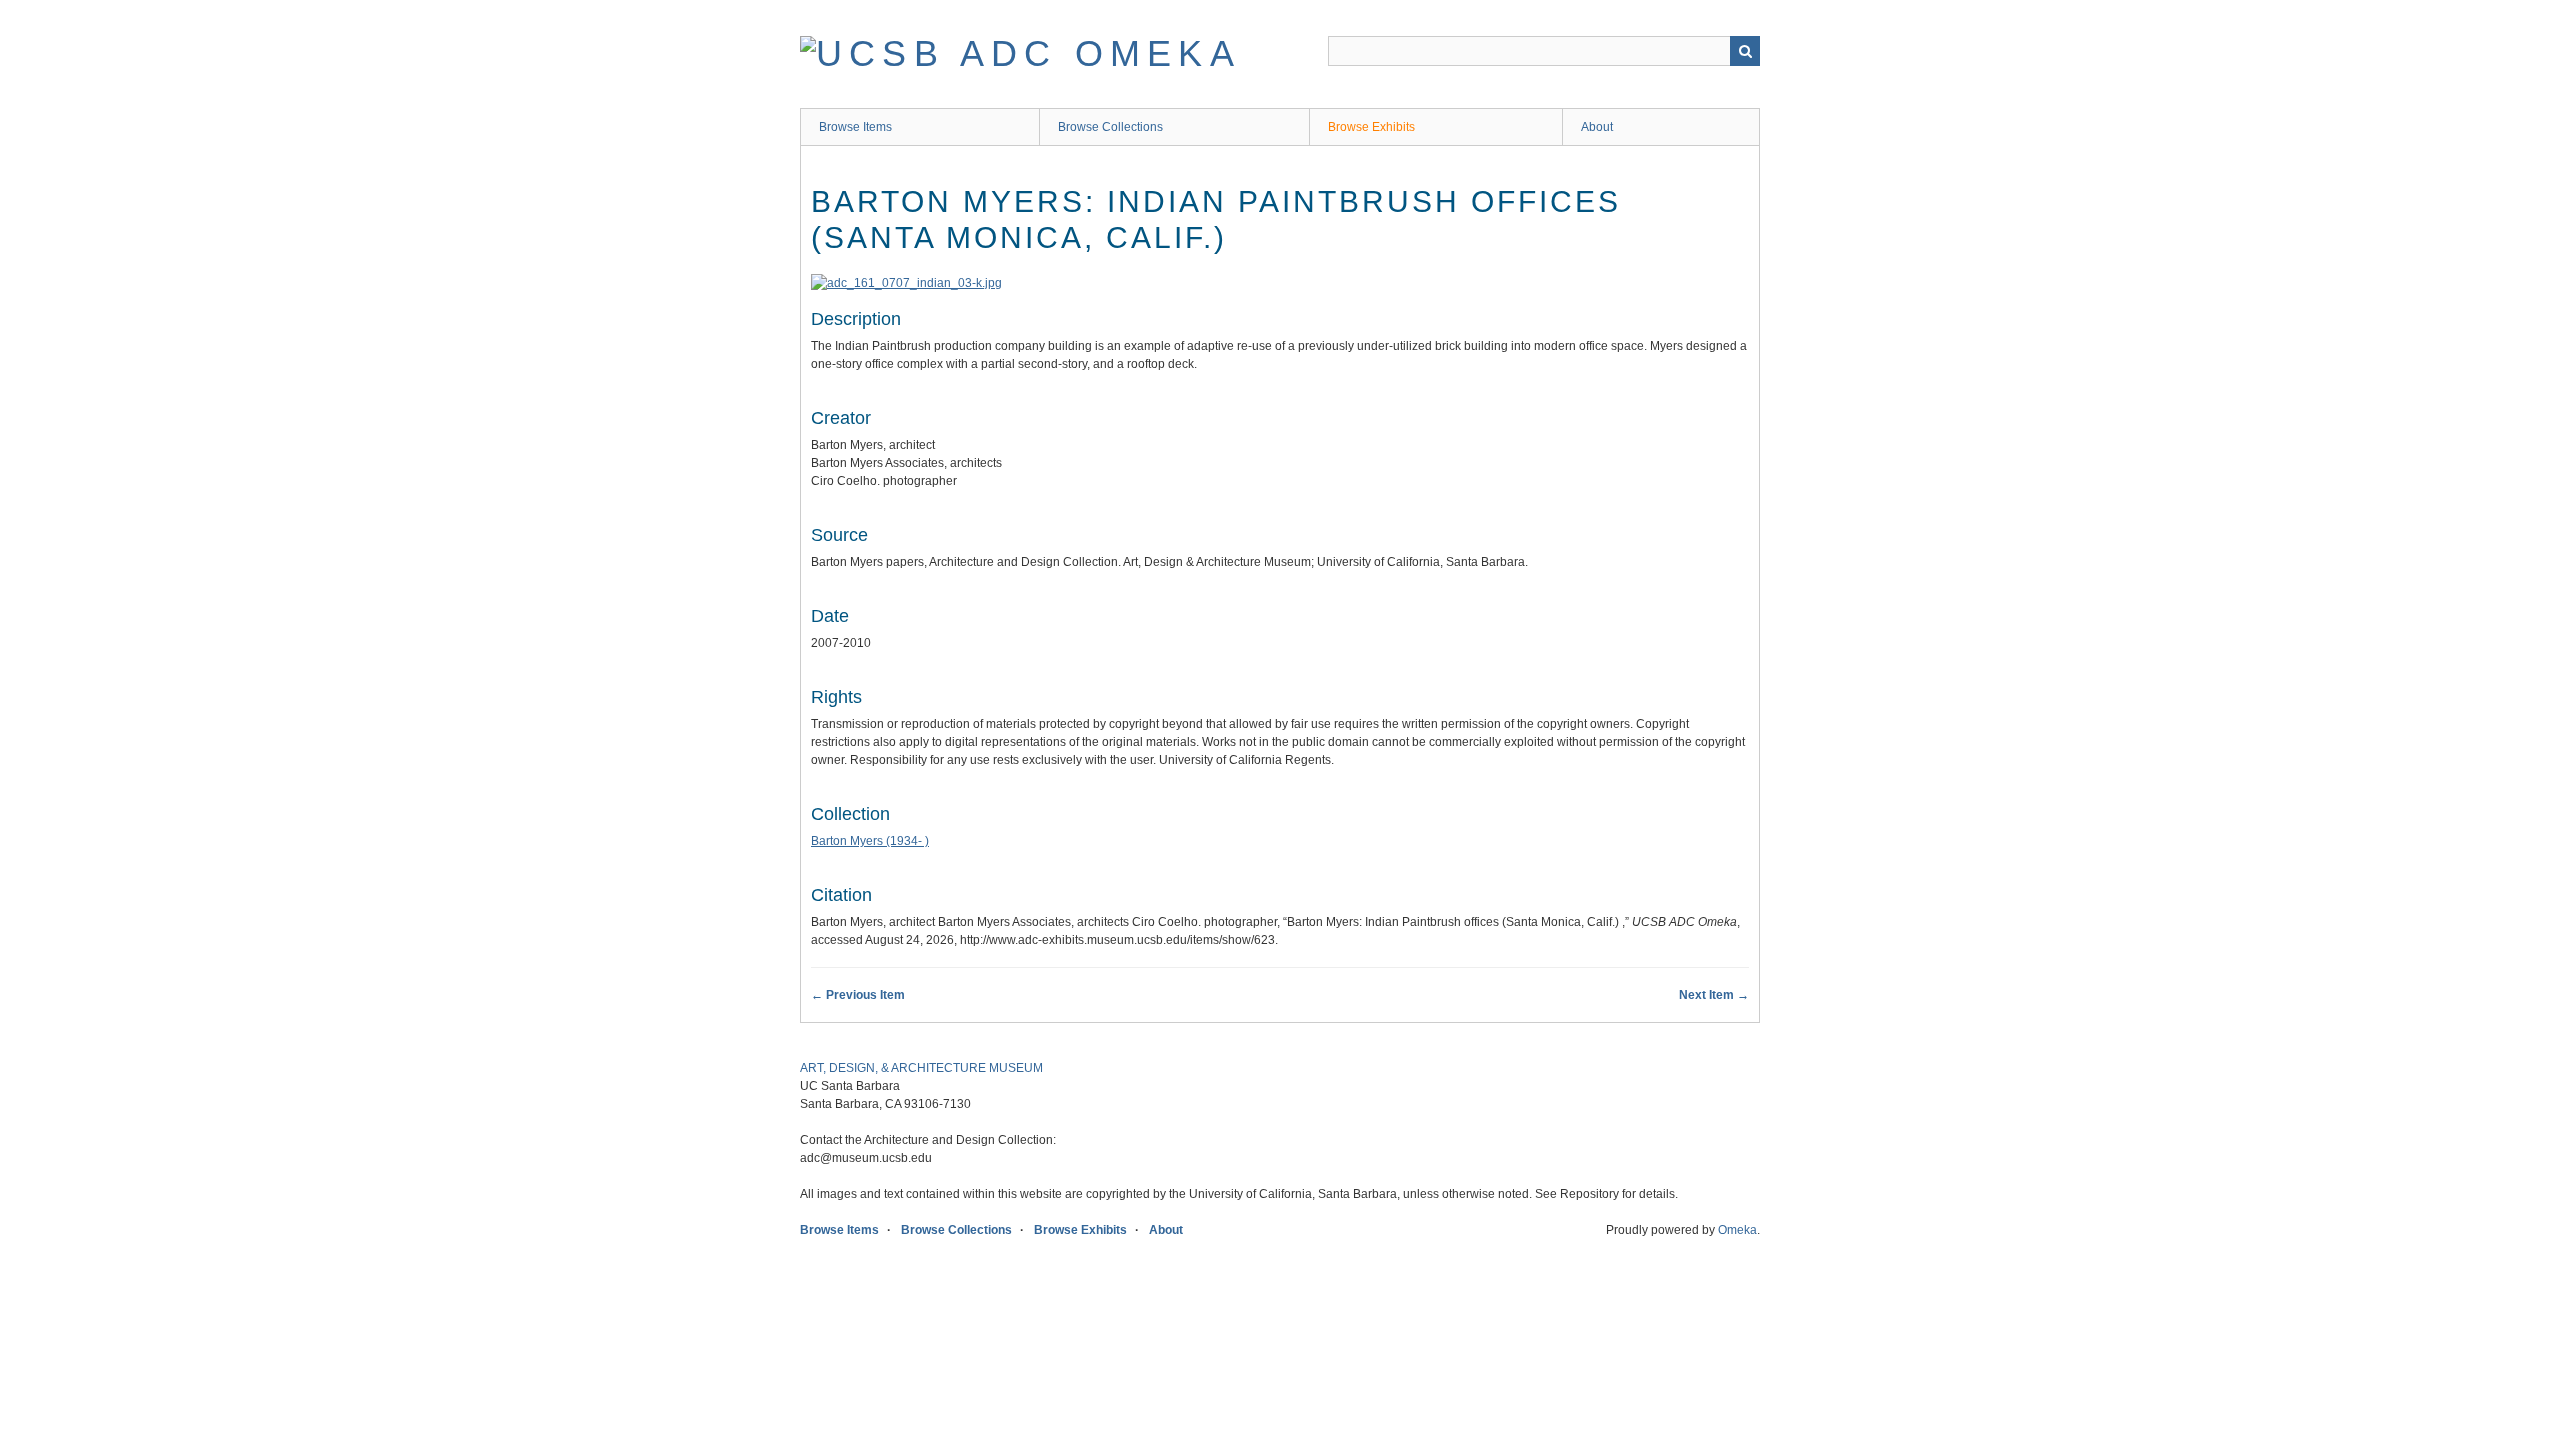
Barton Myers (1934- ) (870, 841)
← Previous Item (858, 995)
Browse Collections (1110, 127)
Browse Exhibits (1371, 127)
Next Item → (1714, 995)
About (1597, 127)
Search (1745, 51)
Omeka (1737, 1230)
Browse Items (855, 127)
